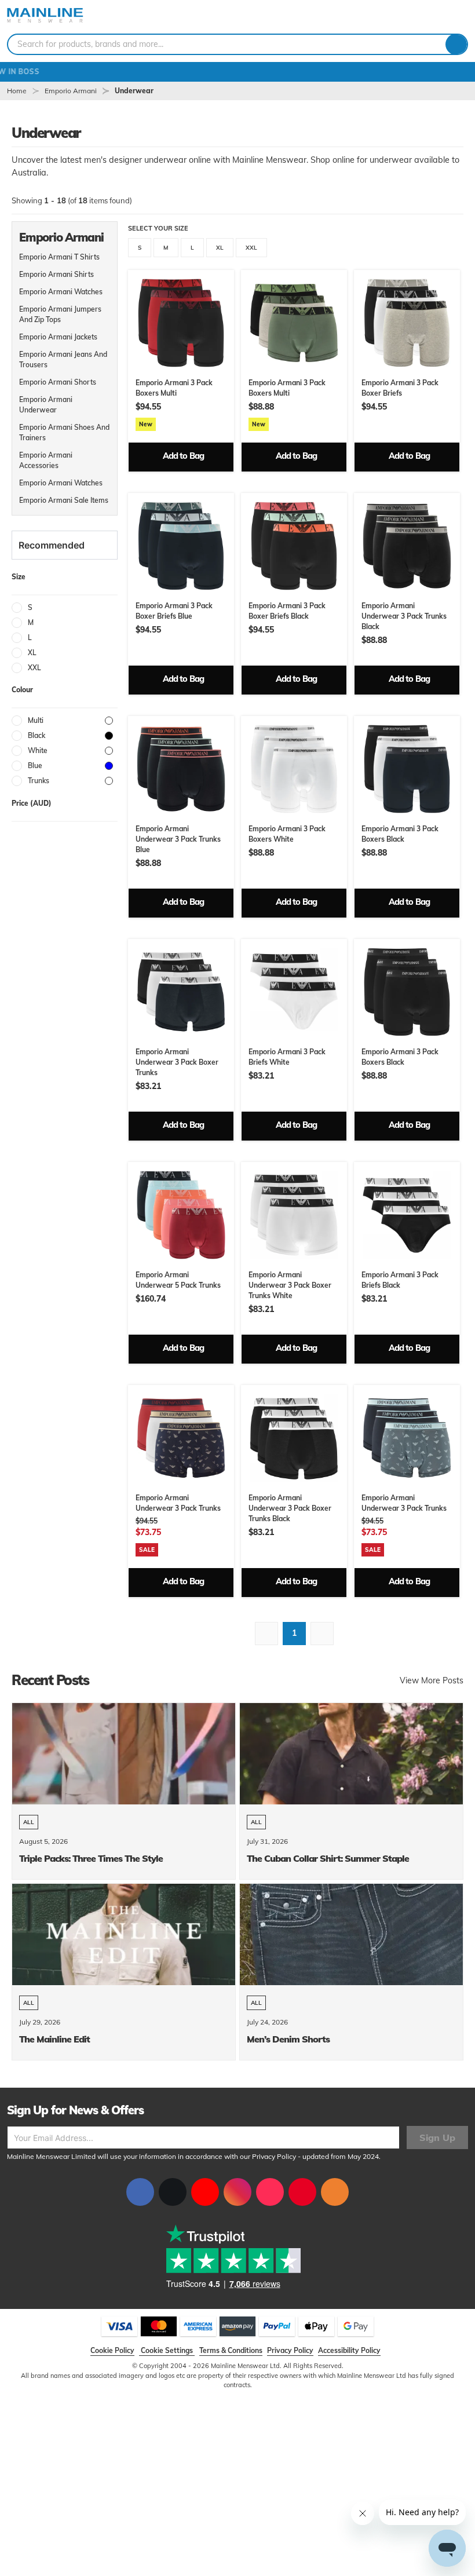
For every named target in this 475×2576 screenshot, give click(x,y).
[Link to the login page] (429, 17)
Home (17, 91)
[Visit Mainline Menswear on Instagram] (237, 2192)
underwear (134, 91)
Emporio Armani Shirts (56, 274)
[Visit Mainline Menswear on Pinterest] (302, 2192)
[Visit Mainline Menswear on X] (173, 2192)
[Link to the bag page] (410, 17)
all (29, 1822)
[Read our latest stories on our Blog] (335, 2192)
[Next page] (322, 1634)
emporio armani (71, 91)
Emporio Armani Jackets (58, 337)
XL (220, 248)
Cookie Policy (112, 2350)
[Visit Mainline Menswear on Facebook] (140, 2192)
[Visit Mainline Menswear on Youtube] (205, 2192)
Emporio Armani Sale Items (64, 500)
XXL (251, 248)
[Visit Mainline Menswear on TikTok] (270, 2192)
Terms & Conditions (231, 2350)
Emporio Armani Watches (61, 292)
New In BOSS (238, 72)
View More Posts (432, 1680)
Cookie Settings (167, 2350)
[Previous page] (266, 1634)
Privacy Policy (274, 2156)
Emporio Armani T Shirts (59, 257)
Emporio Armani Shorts (58, 382)
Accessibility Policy (349, 2350)
